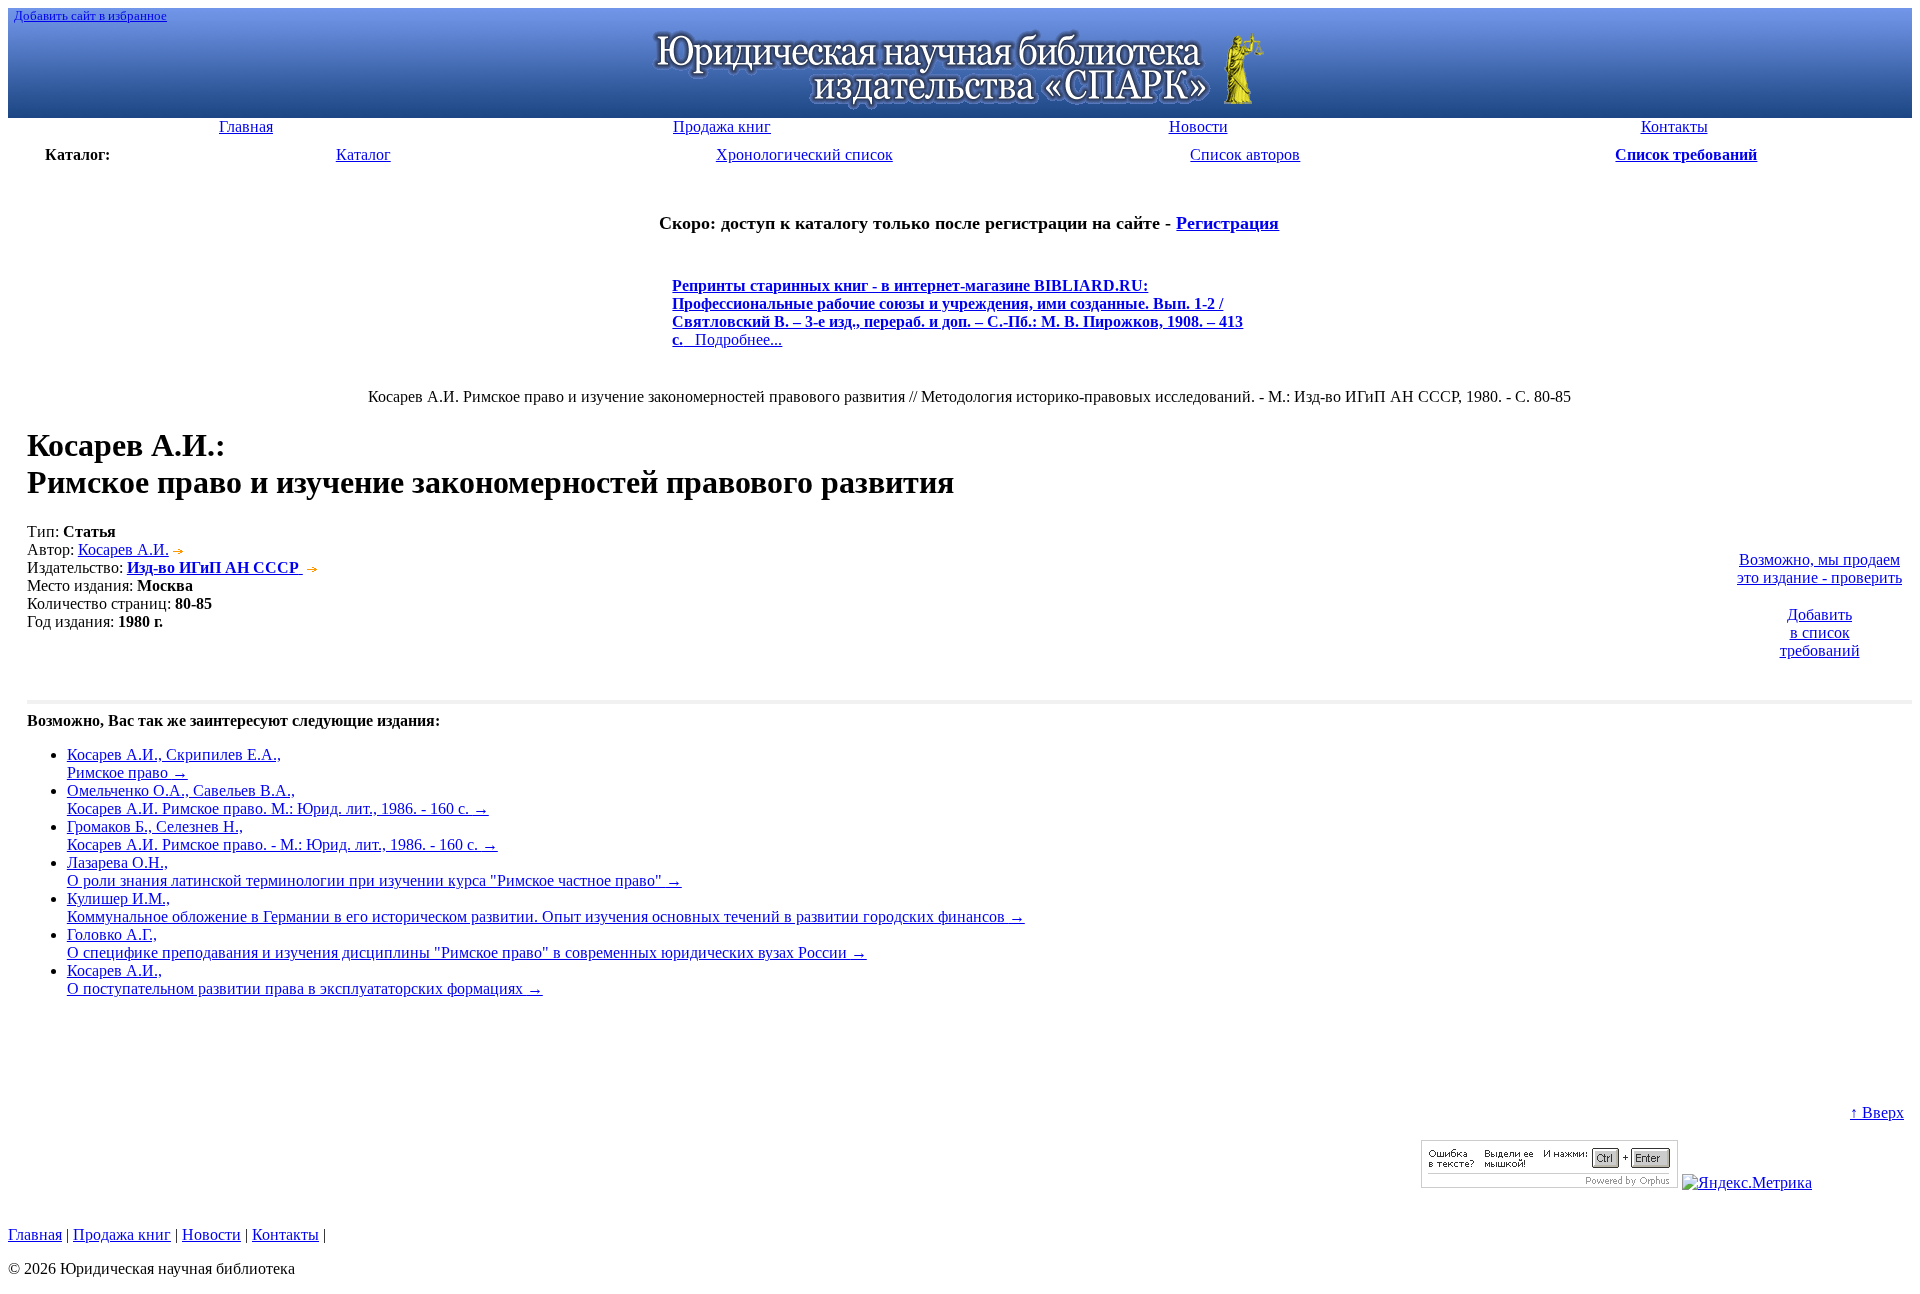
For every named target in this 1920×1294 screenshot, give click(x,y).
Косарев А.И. (123, 549)
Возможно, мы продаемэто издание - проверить (1819, 568)
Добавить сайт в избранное (90, 15)
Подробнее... (957, 321)
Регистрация (1227, 223)
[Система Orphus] (1549, 1182)
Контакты (285, 1234)
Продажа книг (122, 1234)
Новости (211, 1234)
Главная (35, 1234)
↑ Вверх (1877, 1112)
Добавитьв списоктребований (1820, 632)
